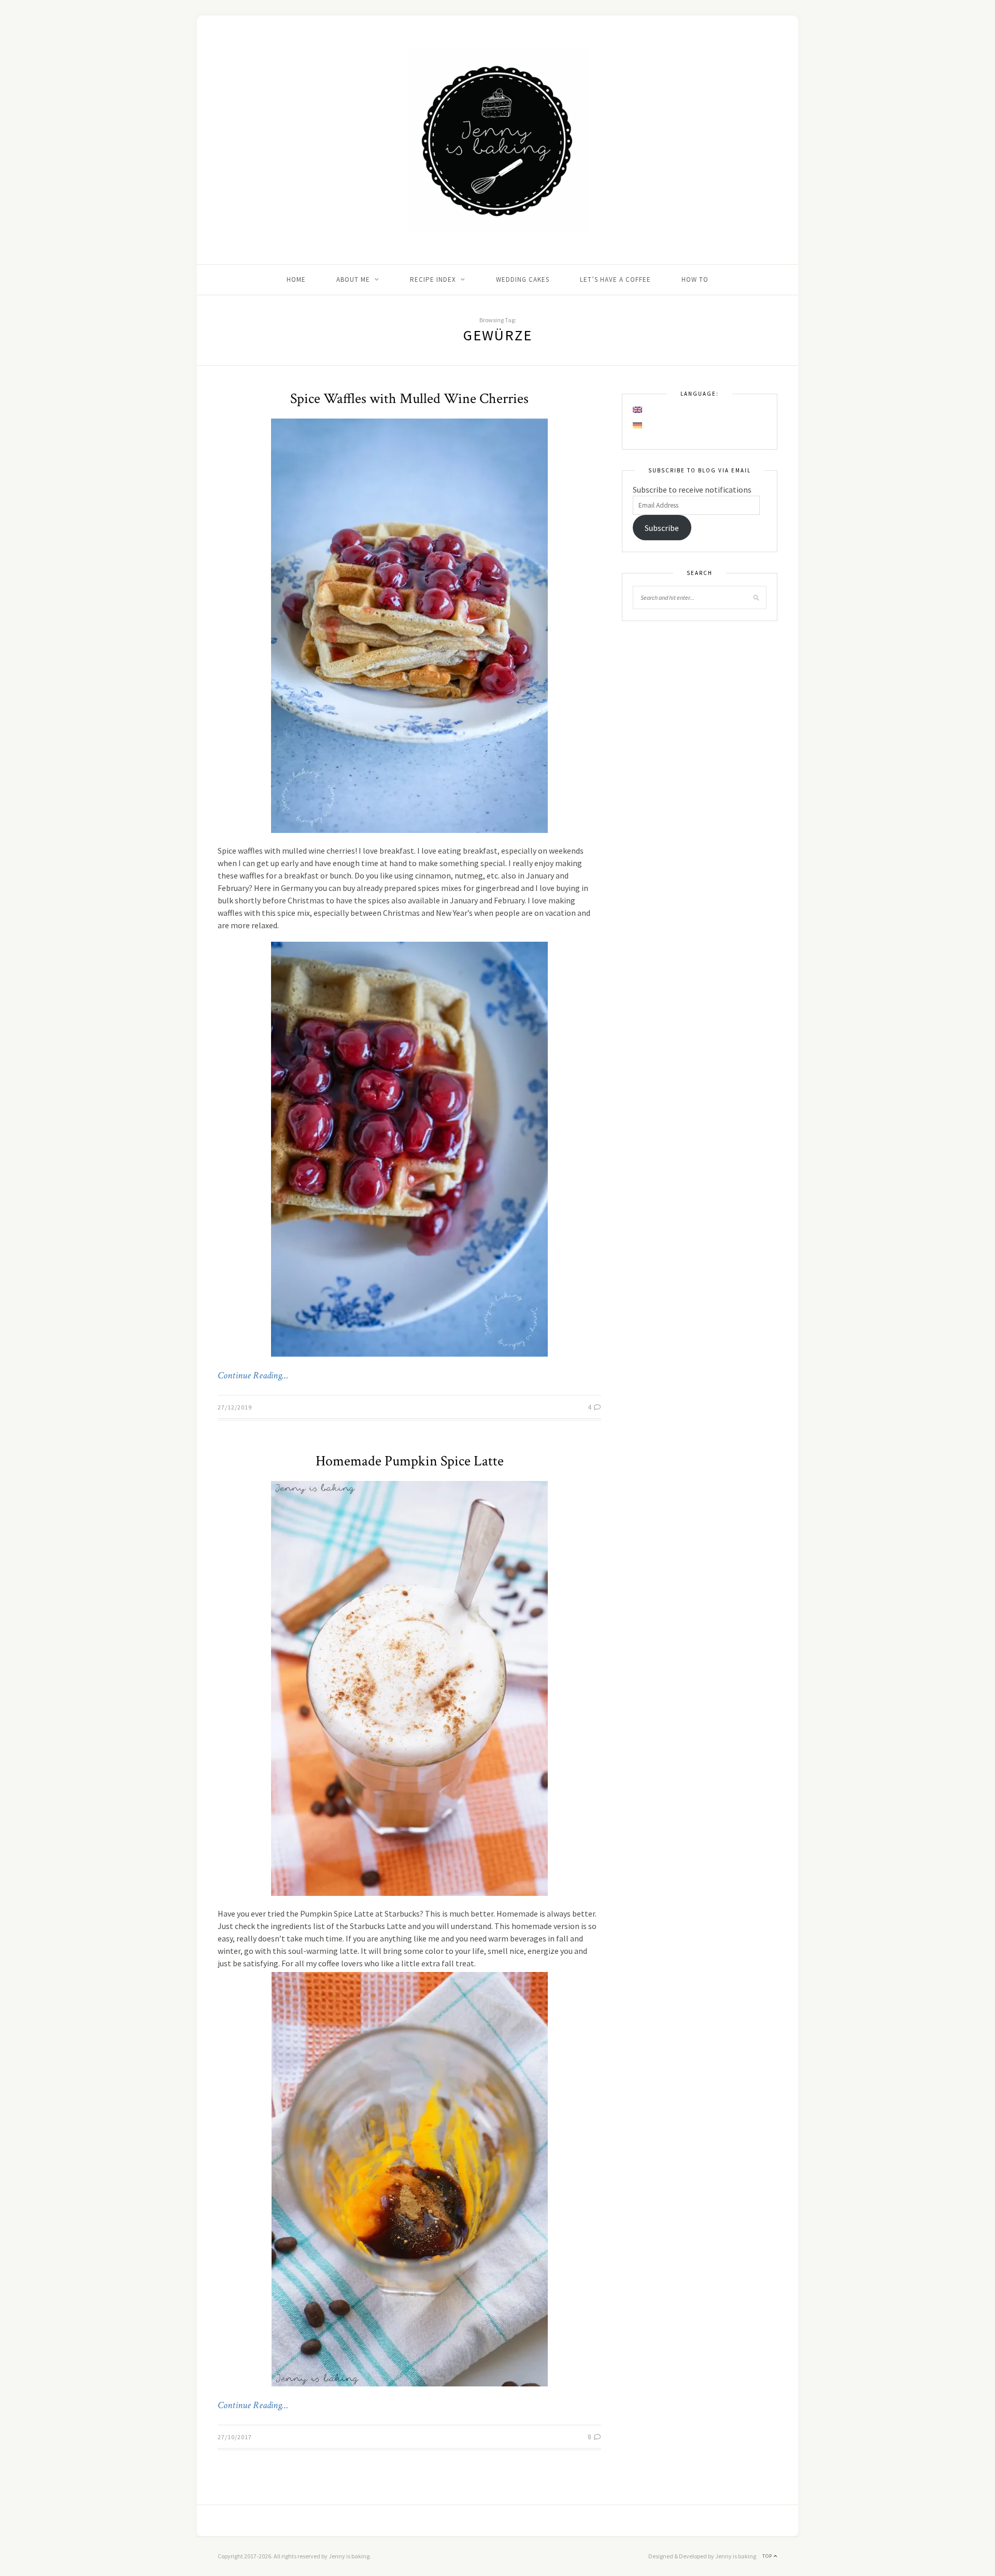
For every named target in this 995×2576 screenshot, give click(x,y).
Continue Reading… (253, 1376)
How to (695, 279)
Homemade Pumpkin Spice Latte (410, 1461)
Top (768, 2556)
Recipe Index (433, 279)
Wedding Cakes (523, 279)
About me (353, 279)
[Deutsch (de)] (638, 425)
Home (296, 279)
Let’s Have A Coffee (615, 279)
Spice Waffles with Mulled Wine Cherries (409, 399)
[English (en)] (638, 410)
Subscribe (662, 528)
